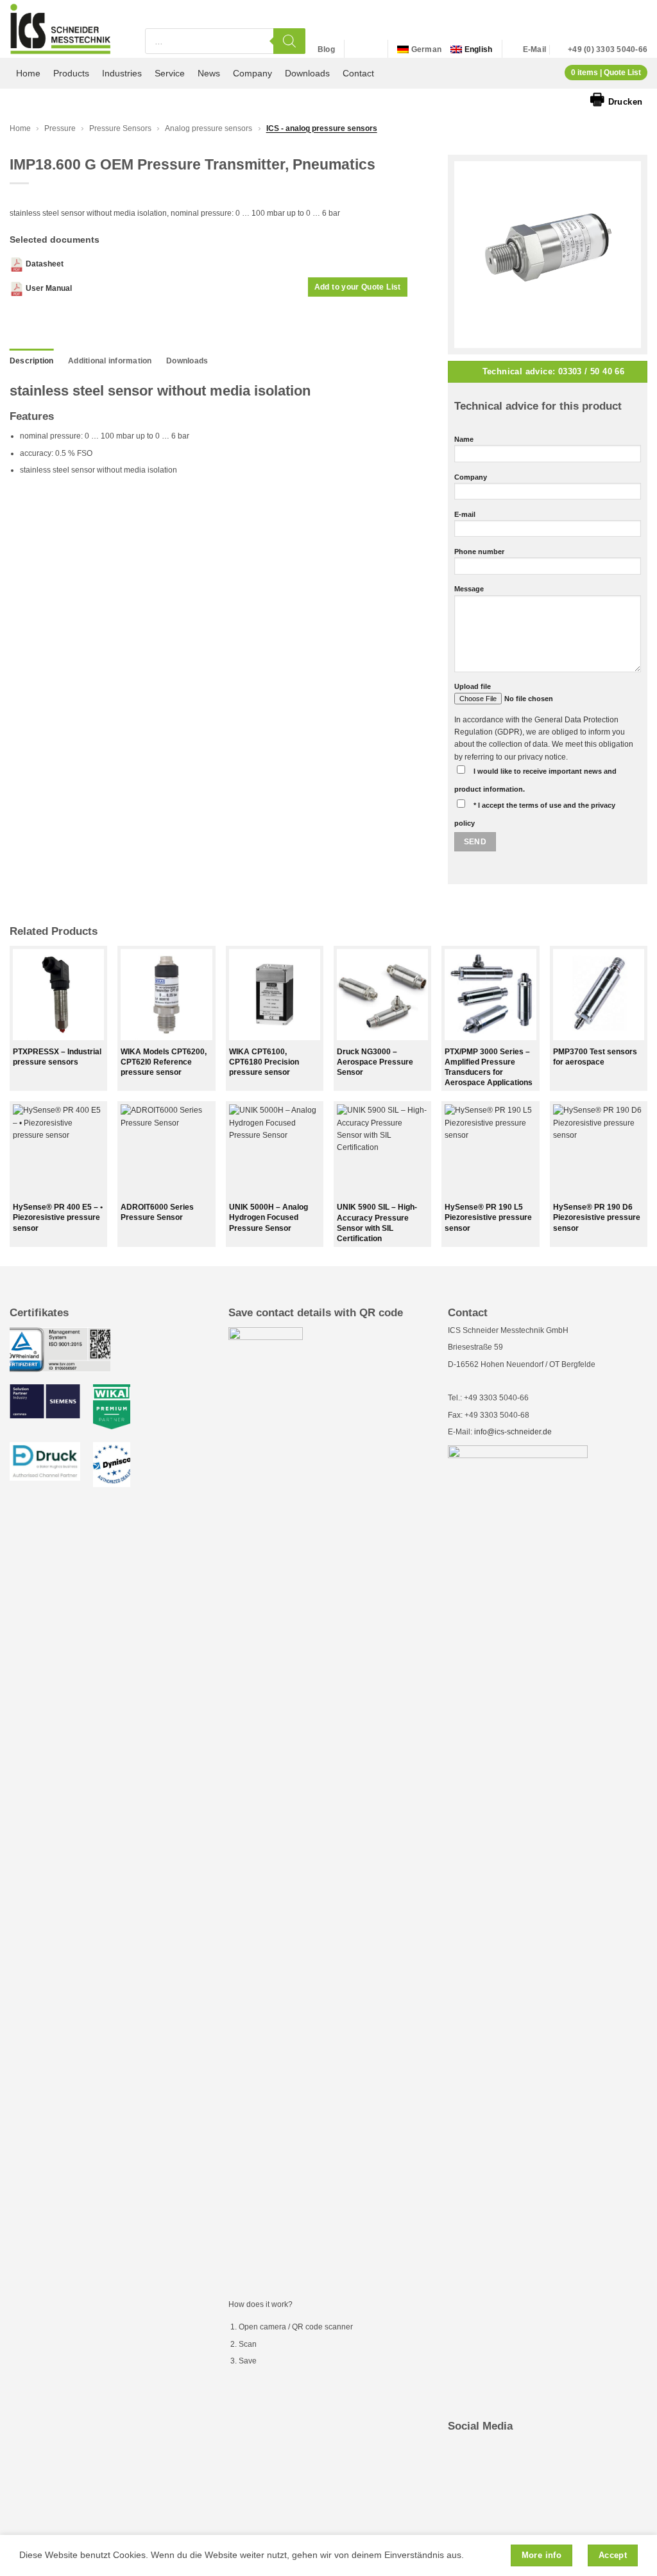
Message (469, 589)
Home (28, 73)
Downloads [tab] (187, 361)
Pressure (60, 128)
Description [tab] (32, 361)
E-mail (465, 514)
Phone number (479, 552)
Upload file (473, 686)
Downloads (307, 73)
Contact (358, 73)
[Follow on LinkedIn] (357, 49)
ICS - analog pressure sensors (322, 128)
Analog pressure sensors (209, 128)
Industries (122, 73)
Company (252, 73)
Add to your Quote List (358, 287)
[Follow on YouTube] (371, 49)
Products (71, 73)
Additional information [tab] (110, 361)
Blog (326, 49)
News (209, 73)
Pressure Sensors (120, 128)
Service (170, 73)
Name (464, 439)
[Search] (289, 41)
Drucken (616, 99)
